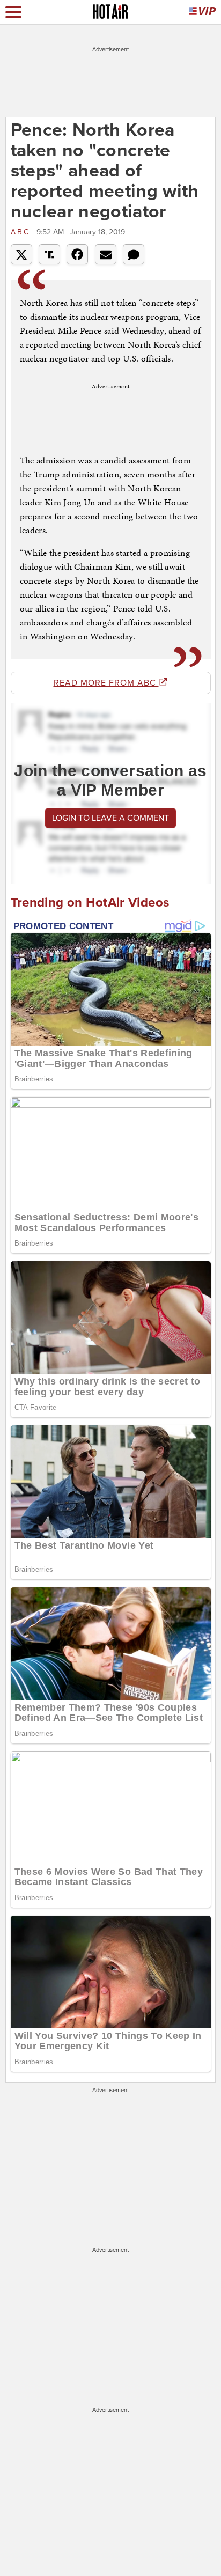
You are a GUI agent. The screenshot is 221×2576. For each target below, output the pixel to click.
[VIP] (202, 12)
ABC (22, 232)
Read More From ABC (106, 683)
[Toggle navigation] (13, 12)
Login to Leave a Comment (110, 818)
